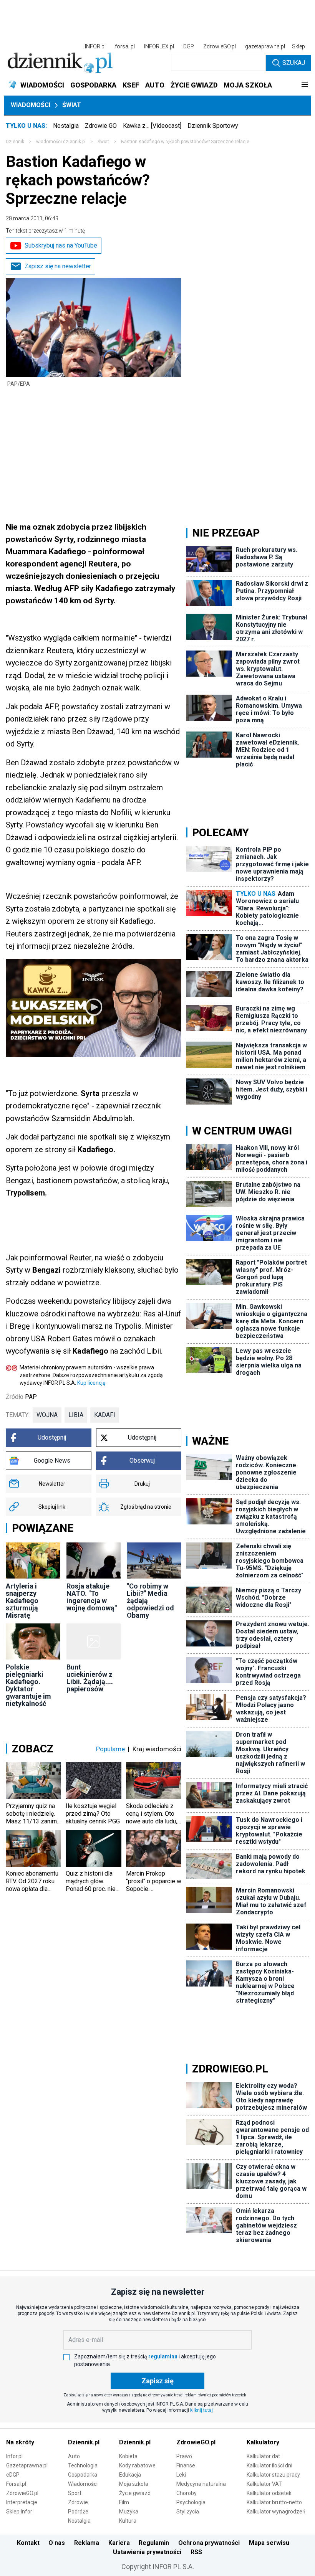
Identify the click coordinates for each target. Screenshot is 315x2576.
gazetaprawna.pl (265, 46)
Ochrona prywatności (209, 2543)
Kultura (128, 2521)
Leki (181, 2475)
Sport (75, 2493)
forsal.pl (125, 46)
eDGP (13, 2475)
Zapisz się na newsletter (58, 266)
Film (124, 2502)
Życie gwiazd (135, 2493)
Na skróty (20, 2442)
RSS (196, 2552)
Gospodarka (83, 2475)
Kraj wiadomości (157, 1749)
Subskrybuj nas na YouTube (61, 245)
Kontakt (28, 2543)
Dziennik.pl (84, 2442)
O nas (57, 2543)
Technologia (83, 2465)
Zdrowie (78, 2502)
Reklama (87, 2543)
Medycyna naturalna (201, 2484)
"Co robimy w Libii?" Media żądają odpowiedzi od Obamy (150, 1601)
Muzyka (129, 2512)
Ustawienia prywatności (147, 2552)
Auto (74, 2456)
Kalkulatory (263, 2442)
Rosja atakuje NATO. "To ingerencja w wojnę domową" (92, 1597)
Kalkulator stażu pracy (273, 2475)
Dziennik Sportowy (213, 126)
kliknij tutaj (201, 2410)
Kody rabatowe (137, 2465)
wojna (47, 1415)
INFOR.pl (95, 46)
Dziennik (15, 142)
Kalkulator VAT (264, 2484)
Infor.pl (14, 2456)
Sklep (298, 46)
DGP (189, 46)
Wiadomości (31, 105)
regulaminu (163, 2356)
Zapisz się (157, 2381)
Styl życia (188, 2512)
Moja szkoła (134, 2484)
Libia (76, 1415)
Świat (72, 105)
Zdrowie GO (101, 126)
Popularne (110, 1749)
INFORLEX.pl (159, 46)
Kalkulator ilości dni (269, 2465)
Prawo (184, 2456)
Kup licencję (91, 1383)
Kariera (119, 2543)
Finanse (186, 2465)
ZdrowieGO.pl (220, 46)
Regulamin (154, 2543)
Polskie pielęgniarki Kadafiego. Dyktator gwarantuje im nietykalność (28, 1685)
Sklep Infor (19, 2512)
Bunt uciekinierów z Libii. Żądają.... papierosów (90, 1678)
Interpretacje (22, 2502)
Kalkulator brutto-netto (274, 2502)
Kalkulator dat (263, 2456)
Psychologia (191, 2502)
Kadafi (105, 1415)
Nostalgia (66, 126)
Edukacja (130, 2475)
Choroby (187, 2493)
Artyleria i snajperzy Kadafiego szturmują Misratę (22, 1601)
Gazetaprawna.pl (27, 2465)
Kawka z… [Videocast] (152, 126)
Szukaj (294, 63)
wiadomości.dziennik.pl (61, 142)
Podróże (78, 2512)
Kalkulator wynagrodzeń (276, 2512)
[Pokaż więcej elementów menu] (304, 85)
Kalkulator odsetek (269, 2493)
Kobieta (128, 2456)
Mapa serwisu (269, 2543)
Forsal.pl (16, 2484)
